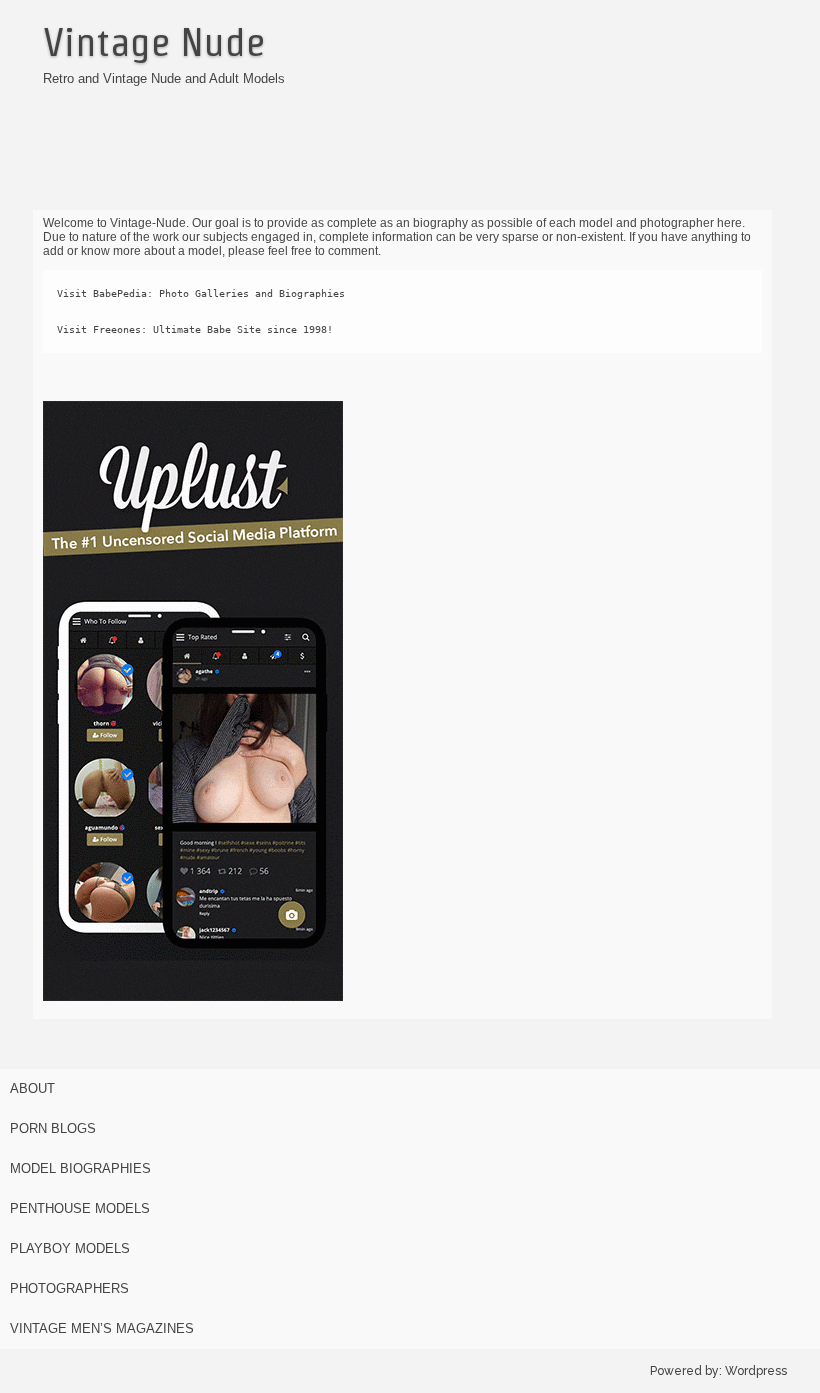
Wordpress (756, 1371)
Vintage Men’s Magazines (102, 1328)
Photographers (69, 1288)
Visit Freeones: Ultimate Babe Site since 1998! (195, 329)
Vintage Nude (154, 42)
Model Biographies (80, 1168)
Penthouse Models (80, 1208)
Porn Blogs (53, 1128)
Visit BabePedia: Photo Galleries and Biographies (201, 293)
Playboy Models (70, 1248)
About (32, 1088)
